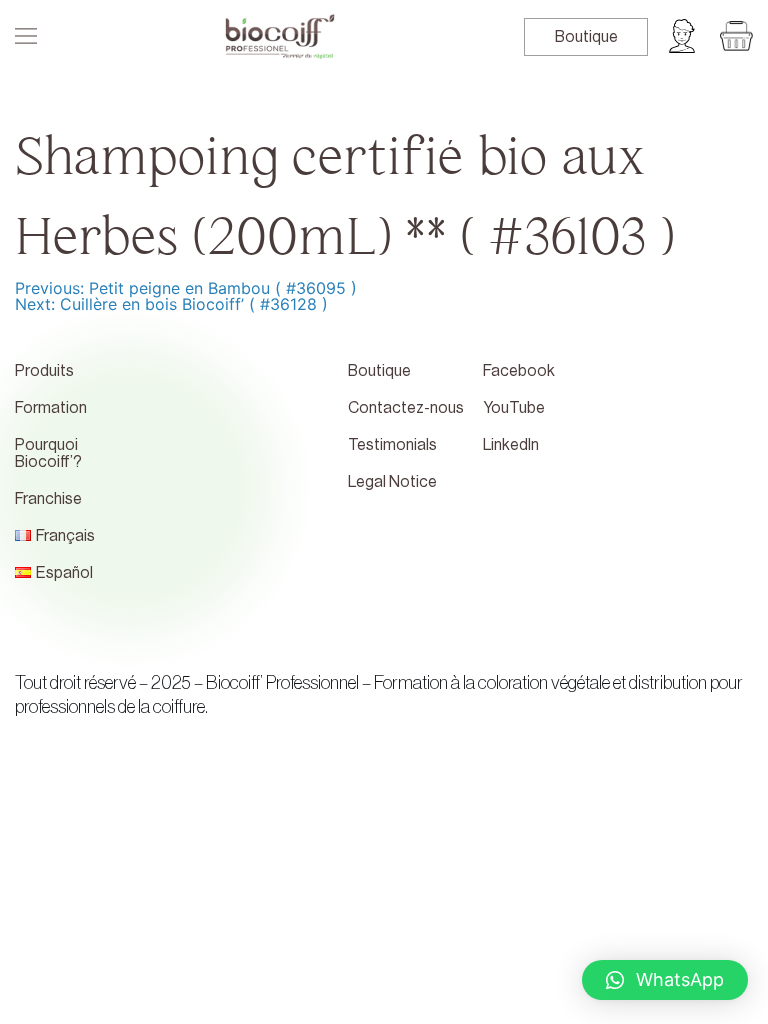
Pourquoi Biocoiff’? (48, 453)
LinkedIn (511, 445)
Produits (44, 371)
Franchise (48, 499)
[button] (665, 980)
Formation (51, 408)
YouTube (514, 408)
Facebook (519, 371)
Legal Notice (392, 482)
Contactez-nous (406, 408)
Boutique (586, 37)
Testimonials (392, 445)
